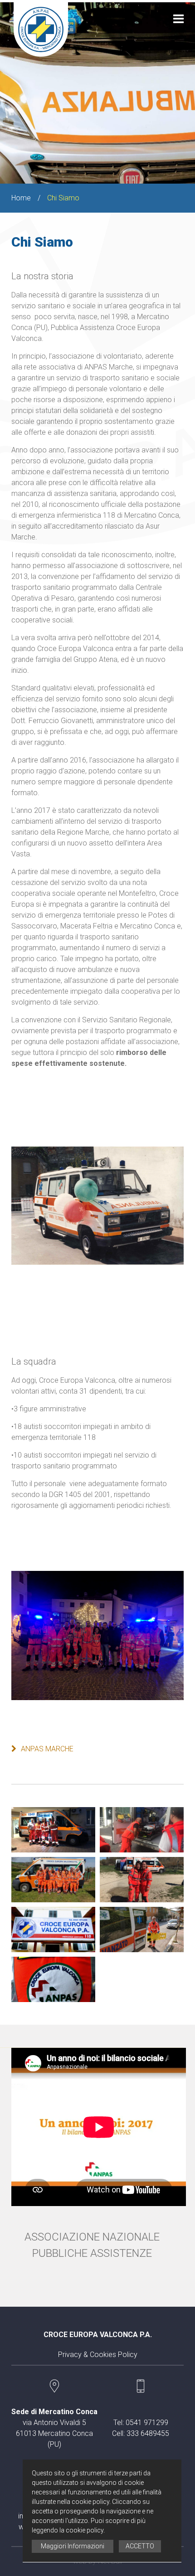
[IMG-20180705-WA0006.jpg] (53, 1880)
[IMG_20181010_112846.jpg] (142, 1930)
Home (21, 198)
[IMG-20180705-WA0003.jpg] (142, 1830)
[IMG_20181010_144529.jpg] (53, 1979)
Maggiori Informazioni (73, 2546)
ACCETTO (140, 2546)
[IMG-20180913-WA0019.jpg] (142, 1880)
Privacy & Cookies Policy (98, 2355)
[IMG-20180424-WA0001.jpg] (53, 1830)
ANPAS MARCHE (47, 1749)
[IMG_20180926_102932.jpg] (53, 1930)
